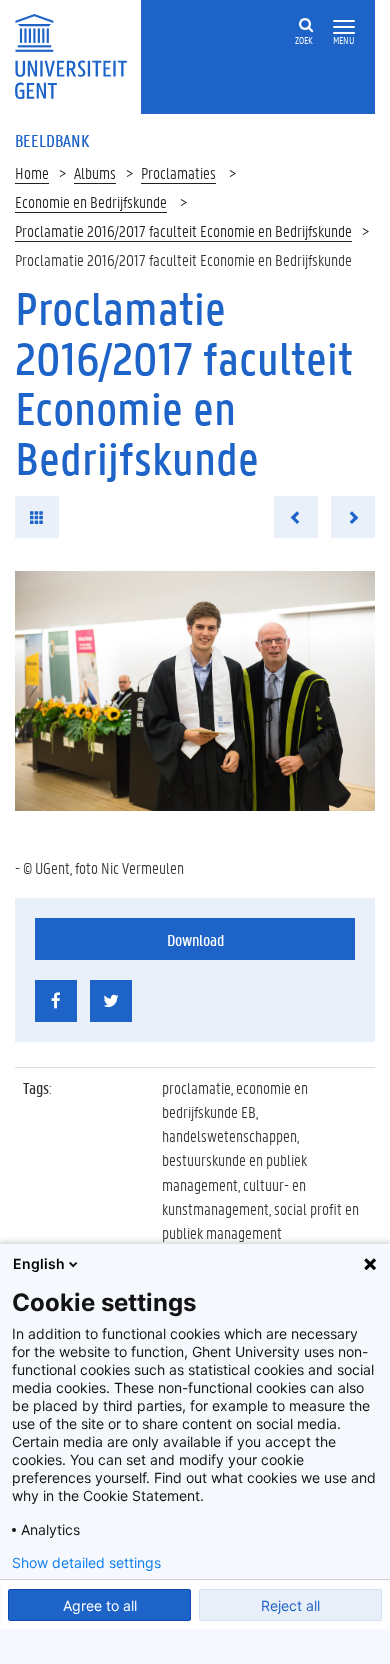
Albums (95, 172)
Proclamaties (178, 172)
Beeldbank (52, 140)
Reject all (290, 1605)
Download (195, 939)
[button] (344, 27)
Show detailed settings (86, 1563)
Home (32, 172)
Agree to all (100, 1605)
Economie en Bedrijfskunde (91, 201)
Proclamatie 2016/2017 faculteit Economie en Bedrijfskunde (183, 230)
